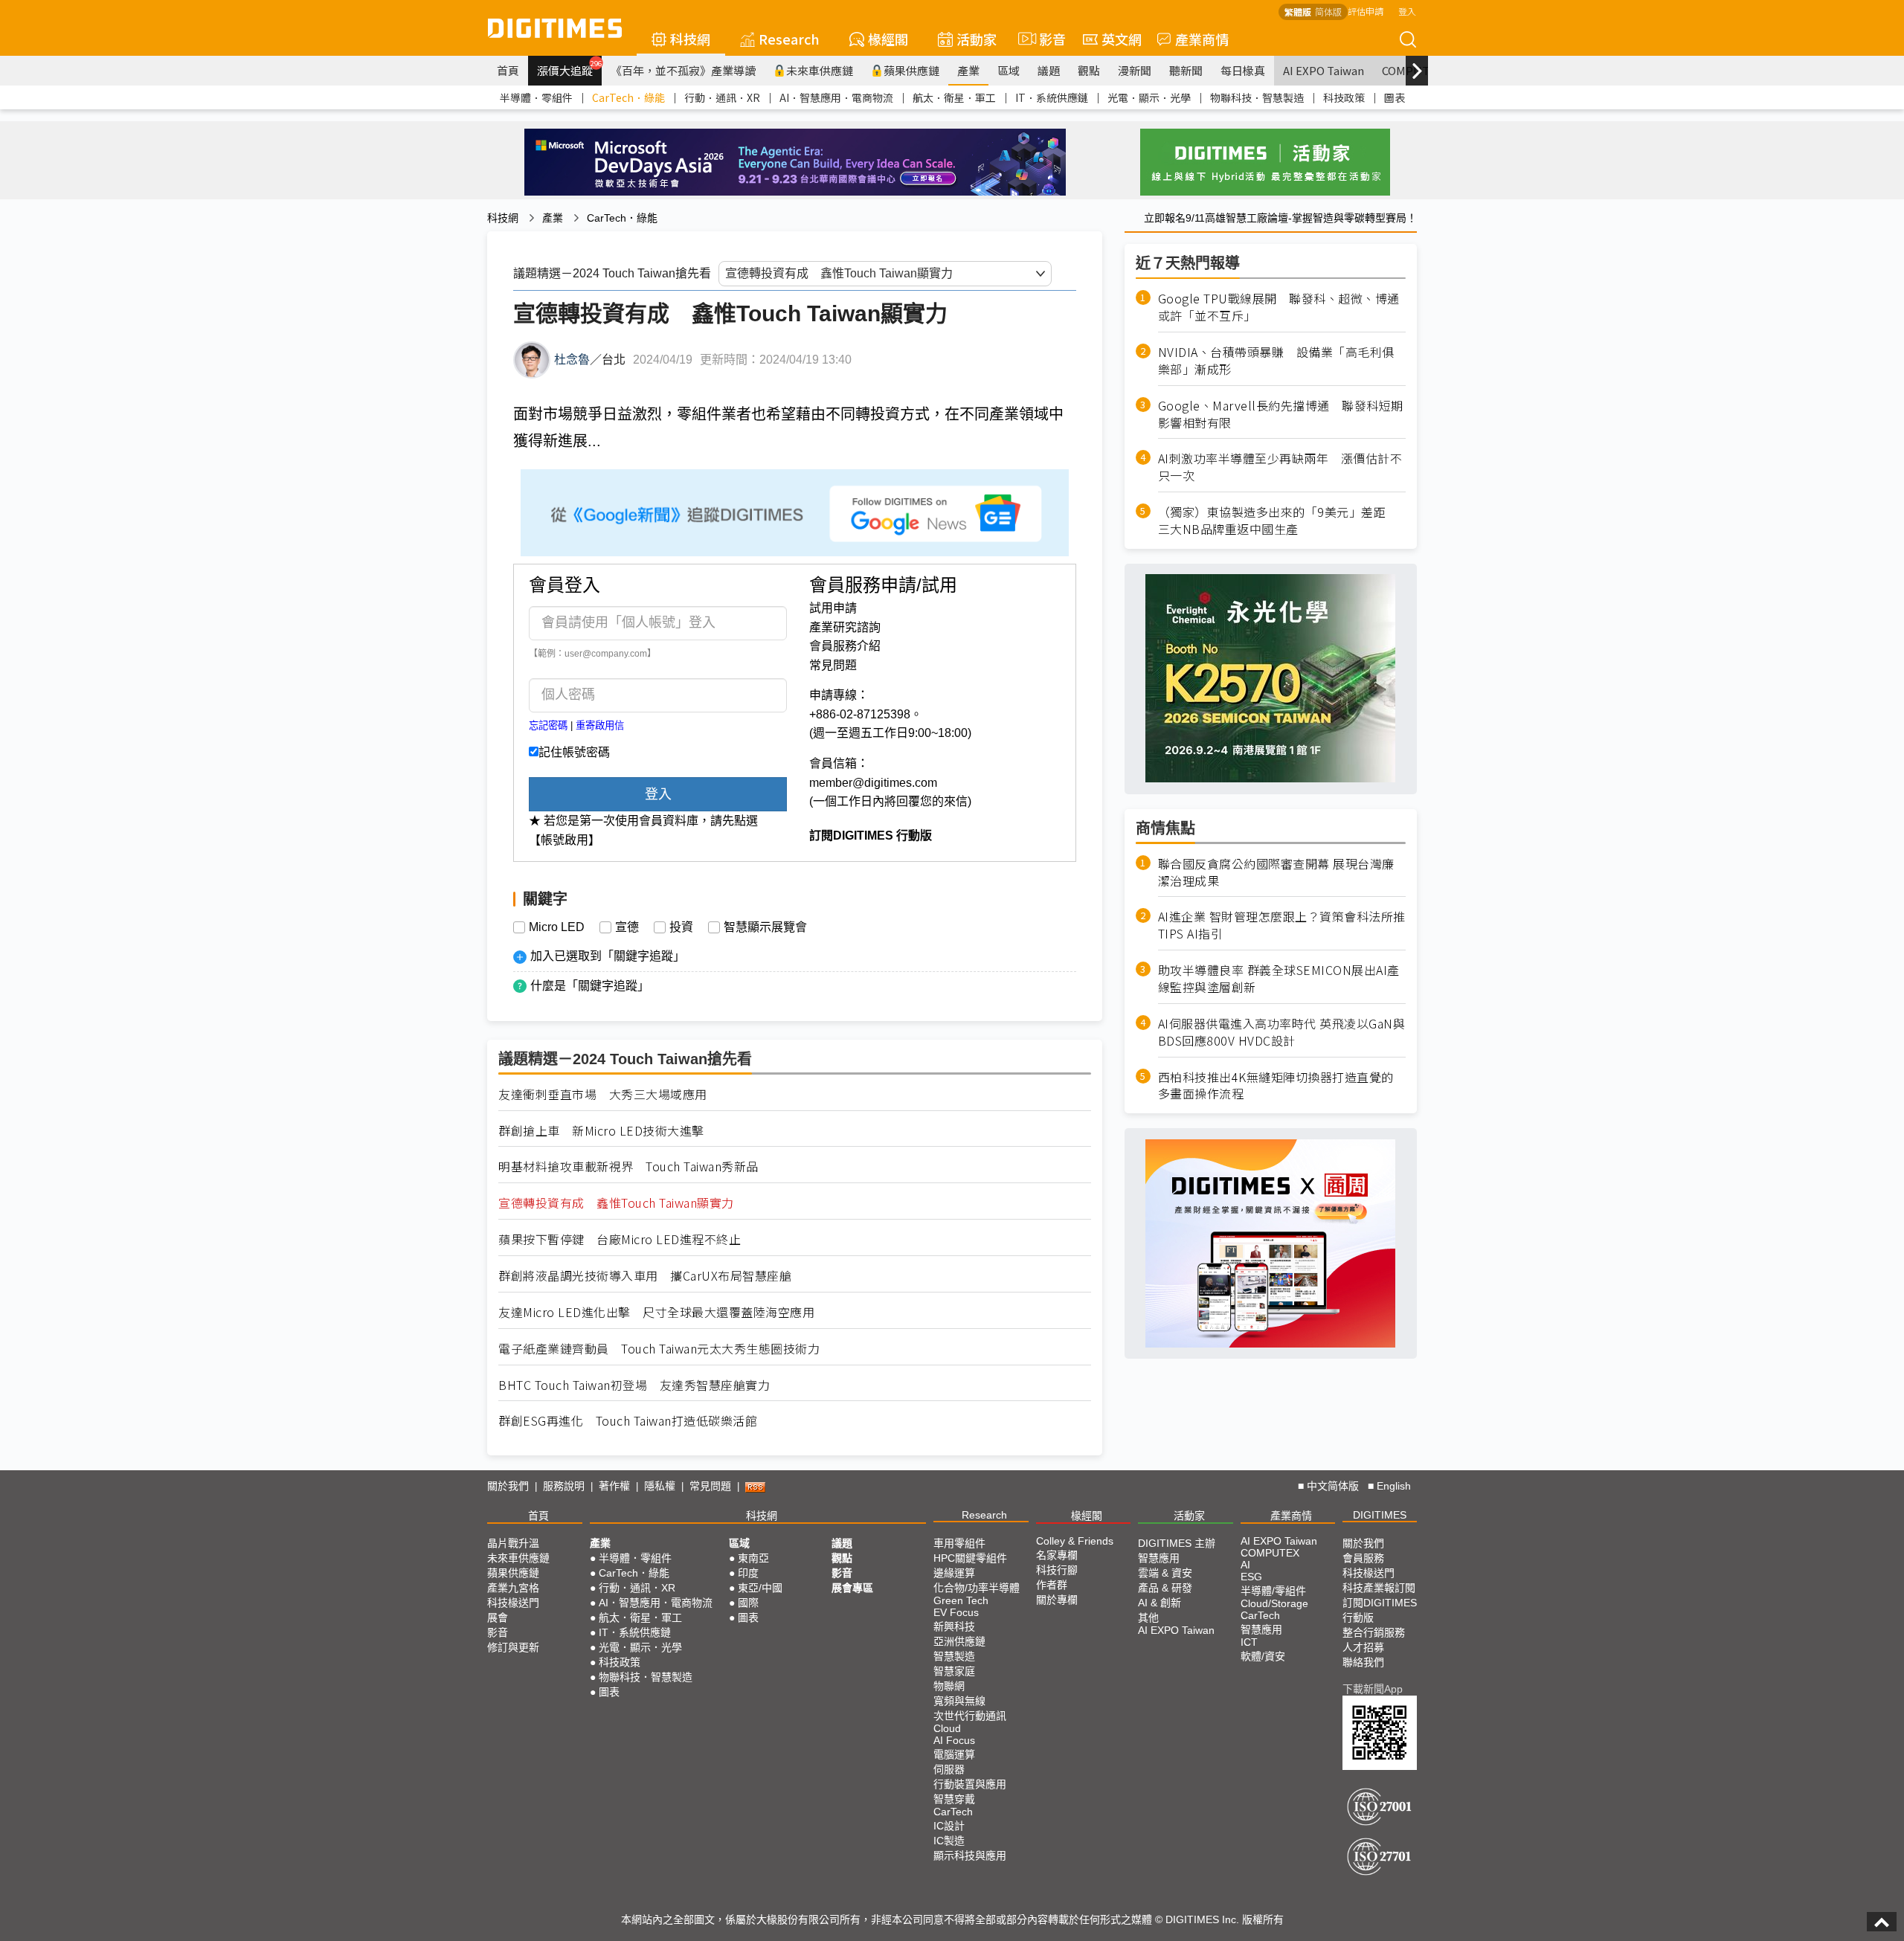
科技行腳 (1057, 1570)
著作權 (614, 1486)
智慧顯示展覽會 (765, 927)
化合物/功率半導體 (977, 1588)
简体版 (1328, 12)
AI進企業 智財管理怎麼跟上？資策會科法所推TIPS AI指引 (1282, 925)
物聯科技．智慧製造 (1257, 97)
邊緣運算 (954, 1573)
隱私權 (660, 1486)
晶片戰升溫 (513, 1543)
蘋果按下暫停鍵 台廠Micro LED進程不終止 (620, 1239)
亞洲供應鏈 (959, 1641)
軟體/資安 (1263, 1656)
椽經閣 (888, 39)
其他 (1148, 1617)
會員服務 (1363, 1558)
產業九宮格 (513, 1588)
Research (789, 39)
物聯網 (949, 1686)
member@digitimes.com (873, 783)
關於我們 (508, 1486)
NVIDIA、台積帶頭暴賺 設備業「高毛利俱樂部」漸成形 (1276, 361)
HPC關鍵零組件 (970, 1558)
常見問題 (833, 665)
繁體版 (1298, 12)
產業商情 (1202, 39)
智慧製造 (954, 1656)
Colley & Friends (1075, 1541)
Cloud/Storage (1274, 1603)
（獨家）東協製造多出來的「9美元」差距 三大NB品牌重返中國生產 (1278, 521)
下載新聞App (1373, 1689)
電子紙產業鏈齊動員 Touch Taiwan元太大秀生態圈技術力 (659, 1349)
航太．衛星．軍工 (954, 97)
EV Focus (956, 1612)
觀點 (1089, 70)
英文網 (1122, 39)
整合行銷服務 (1374, 1632)
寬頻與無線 (959, 1701)
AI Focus (954, 1740)
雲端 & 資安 (1165, 1573)
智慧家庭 (954, 1671)
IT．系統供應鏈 (1052, 97)
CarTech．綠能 (628, 97)
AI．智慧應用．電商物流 (836, 97)
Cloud (947, 1728)
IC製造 (949, 1841)
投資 (681, 927)
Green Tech (961, 1600)
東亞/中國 (760, 1588)
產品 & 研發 (1165, 1588)
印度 (748, 1573)
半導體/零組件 (1273, 1591)
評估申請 (1366, 11)
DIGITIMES (1380, 1515)
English (1394, 1486)
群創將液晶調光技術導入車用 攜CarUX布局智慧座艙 (645, 1276)
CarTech (953, 1812)
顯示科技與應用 (970, 1855)
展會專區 (852, 1588)
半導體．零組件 (536, 97)
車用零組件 (959, 1543)
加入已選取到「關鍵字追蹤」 (608, 956)
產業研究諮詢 (845, 627)
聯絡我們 (1363, 1662)
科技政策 (1344, 97)
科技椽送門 (513, 1603)
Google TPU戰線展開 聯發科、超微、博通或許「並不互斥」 (1279, 307)
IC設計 (949, 1826)
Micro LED (557, 927)
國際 (748, 1603)
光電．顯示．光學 (1149, 97)
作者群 (1052, 1585)
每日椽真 (1243, 70)
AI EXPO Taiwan (1324, 70)
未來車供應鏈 (820, 70)
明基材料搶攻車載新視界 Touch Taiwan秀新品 (628, 1166)
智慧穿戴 (954, 1799)
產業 (968, 70)
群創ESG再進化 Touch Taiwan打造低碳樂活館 (628, 1421)
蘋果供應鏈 (911, 70)
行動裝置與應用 (970, 1784)
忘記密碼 (548, 725)
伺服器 (949, 1769)
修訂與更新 (513, 1647)
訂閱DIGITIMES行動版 (1380, 1610)
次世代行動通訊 (970, 1716)
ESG (1251, 1577)
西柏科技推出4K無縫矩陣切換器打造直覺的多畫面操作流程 (1276, 1085)
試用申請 (833, 608)
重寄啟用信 (600, 725)
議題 (1049, 70)
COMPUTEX (1270, 1553)
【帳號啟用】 (565, 840)
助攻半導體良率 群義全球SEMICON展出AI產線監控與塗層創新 (1279, 979)
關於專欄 (1057, 1600)
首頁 (508, 70)
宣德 (627, 927)
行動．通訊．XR (722, 97)
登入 (1407, 11)
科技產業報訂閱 (1379, 1588)
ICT (1249, 1642)
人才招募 (1363, 1647)
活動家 (977, 39)
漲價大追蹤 (569, 68)
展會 (498, 1617)
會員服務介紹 (845, 646)
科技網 (690, 39)
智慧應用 (1159, 1558)
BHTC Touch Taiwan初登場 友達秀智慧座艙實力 (634, 1385)
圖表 (1395, 97)
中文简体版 (1333, 1486)
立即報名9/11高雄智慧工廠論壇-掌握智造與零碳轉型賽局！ (1280, 218)
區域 (1009, 70)
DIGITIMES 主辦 (1177, 1543)
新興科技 (954, 1626)
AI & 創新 (1160, 1603)
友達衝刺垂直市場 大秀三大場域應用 (603, 1094)
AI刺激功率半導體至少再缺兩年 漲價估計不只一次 (1280, 467)
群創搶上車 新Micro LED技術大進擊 (601, 1131)
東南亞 (753, 1558)
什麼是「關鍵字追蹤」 (590, 986)
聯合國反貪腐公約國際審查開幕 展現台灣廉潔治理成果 (1276, 872)
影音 (1046, 39)
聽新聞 (1186, 70)
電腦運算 (954, 1754)
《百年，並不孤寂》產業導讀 (683, 70)
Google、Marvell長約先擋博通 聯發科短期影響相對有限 (1281, 413)
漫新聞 (1135, 70)
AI (1245, 1565)
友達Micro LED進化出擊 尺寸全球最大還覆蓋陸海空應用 (656, 1312)
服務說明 (564, 1486)
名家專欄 (1057, 1555)
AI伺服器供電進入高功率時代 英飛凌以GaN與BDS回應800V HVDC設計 (1282, 1032)
